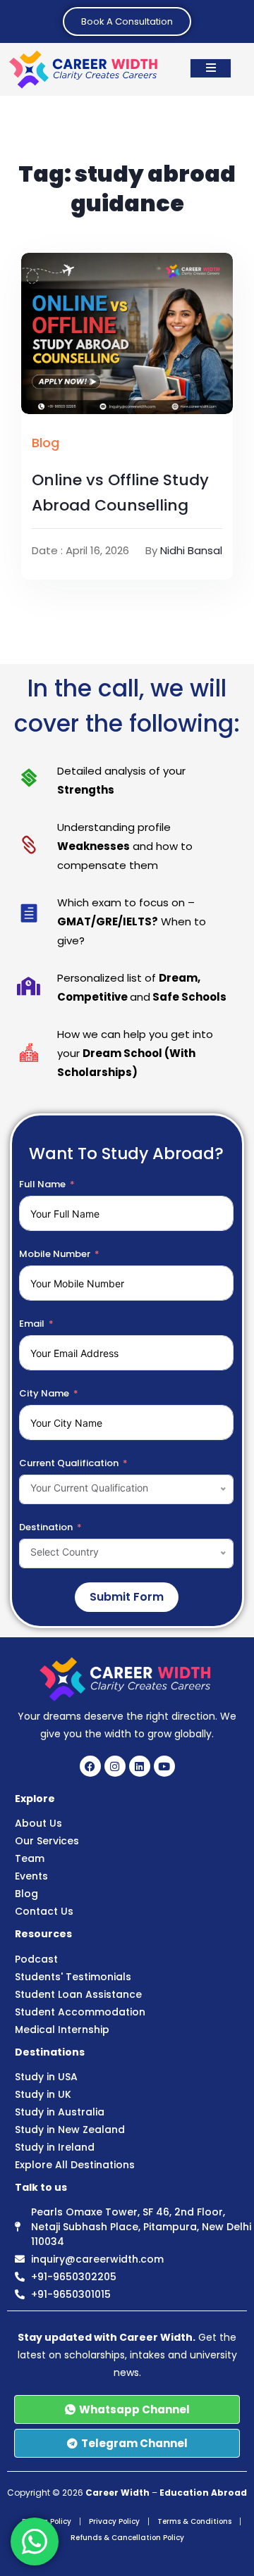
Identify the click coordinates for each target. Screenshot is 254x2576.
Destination (46, 1527)
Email (32, 1324)
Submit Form (127, 1597)
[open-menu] (211, 68)
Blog (46, 443)
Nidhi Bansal (191, 550)
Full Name (42, 1184)
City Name (44, 1393)
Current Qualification (69, 1463)
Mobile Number (55, 1254)
